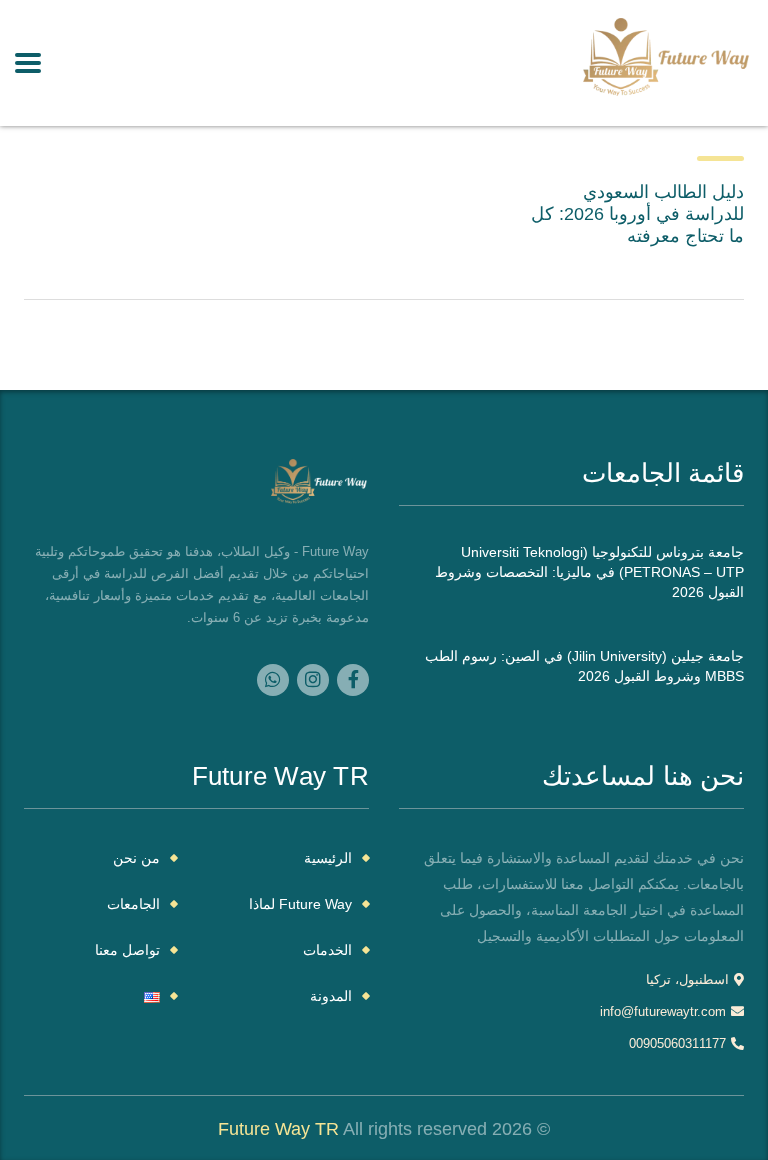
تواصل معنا (127, 950)
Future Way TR (278, 1129)
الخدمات (327, 950)
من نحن (136, 858)
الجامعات (133, 904)
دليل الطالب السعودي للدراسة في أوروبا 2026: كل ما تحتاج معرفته (637, 214)
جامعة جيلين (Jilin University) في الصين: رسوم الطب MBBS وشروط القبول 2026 (584, 666)
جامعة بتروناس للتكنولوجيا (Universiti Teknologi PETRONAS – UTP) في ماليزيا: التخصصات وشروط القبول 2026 (589, 572)
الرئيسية (328, 858)
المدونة (331, 996)
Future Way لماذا (300, 904)
